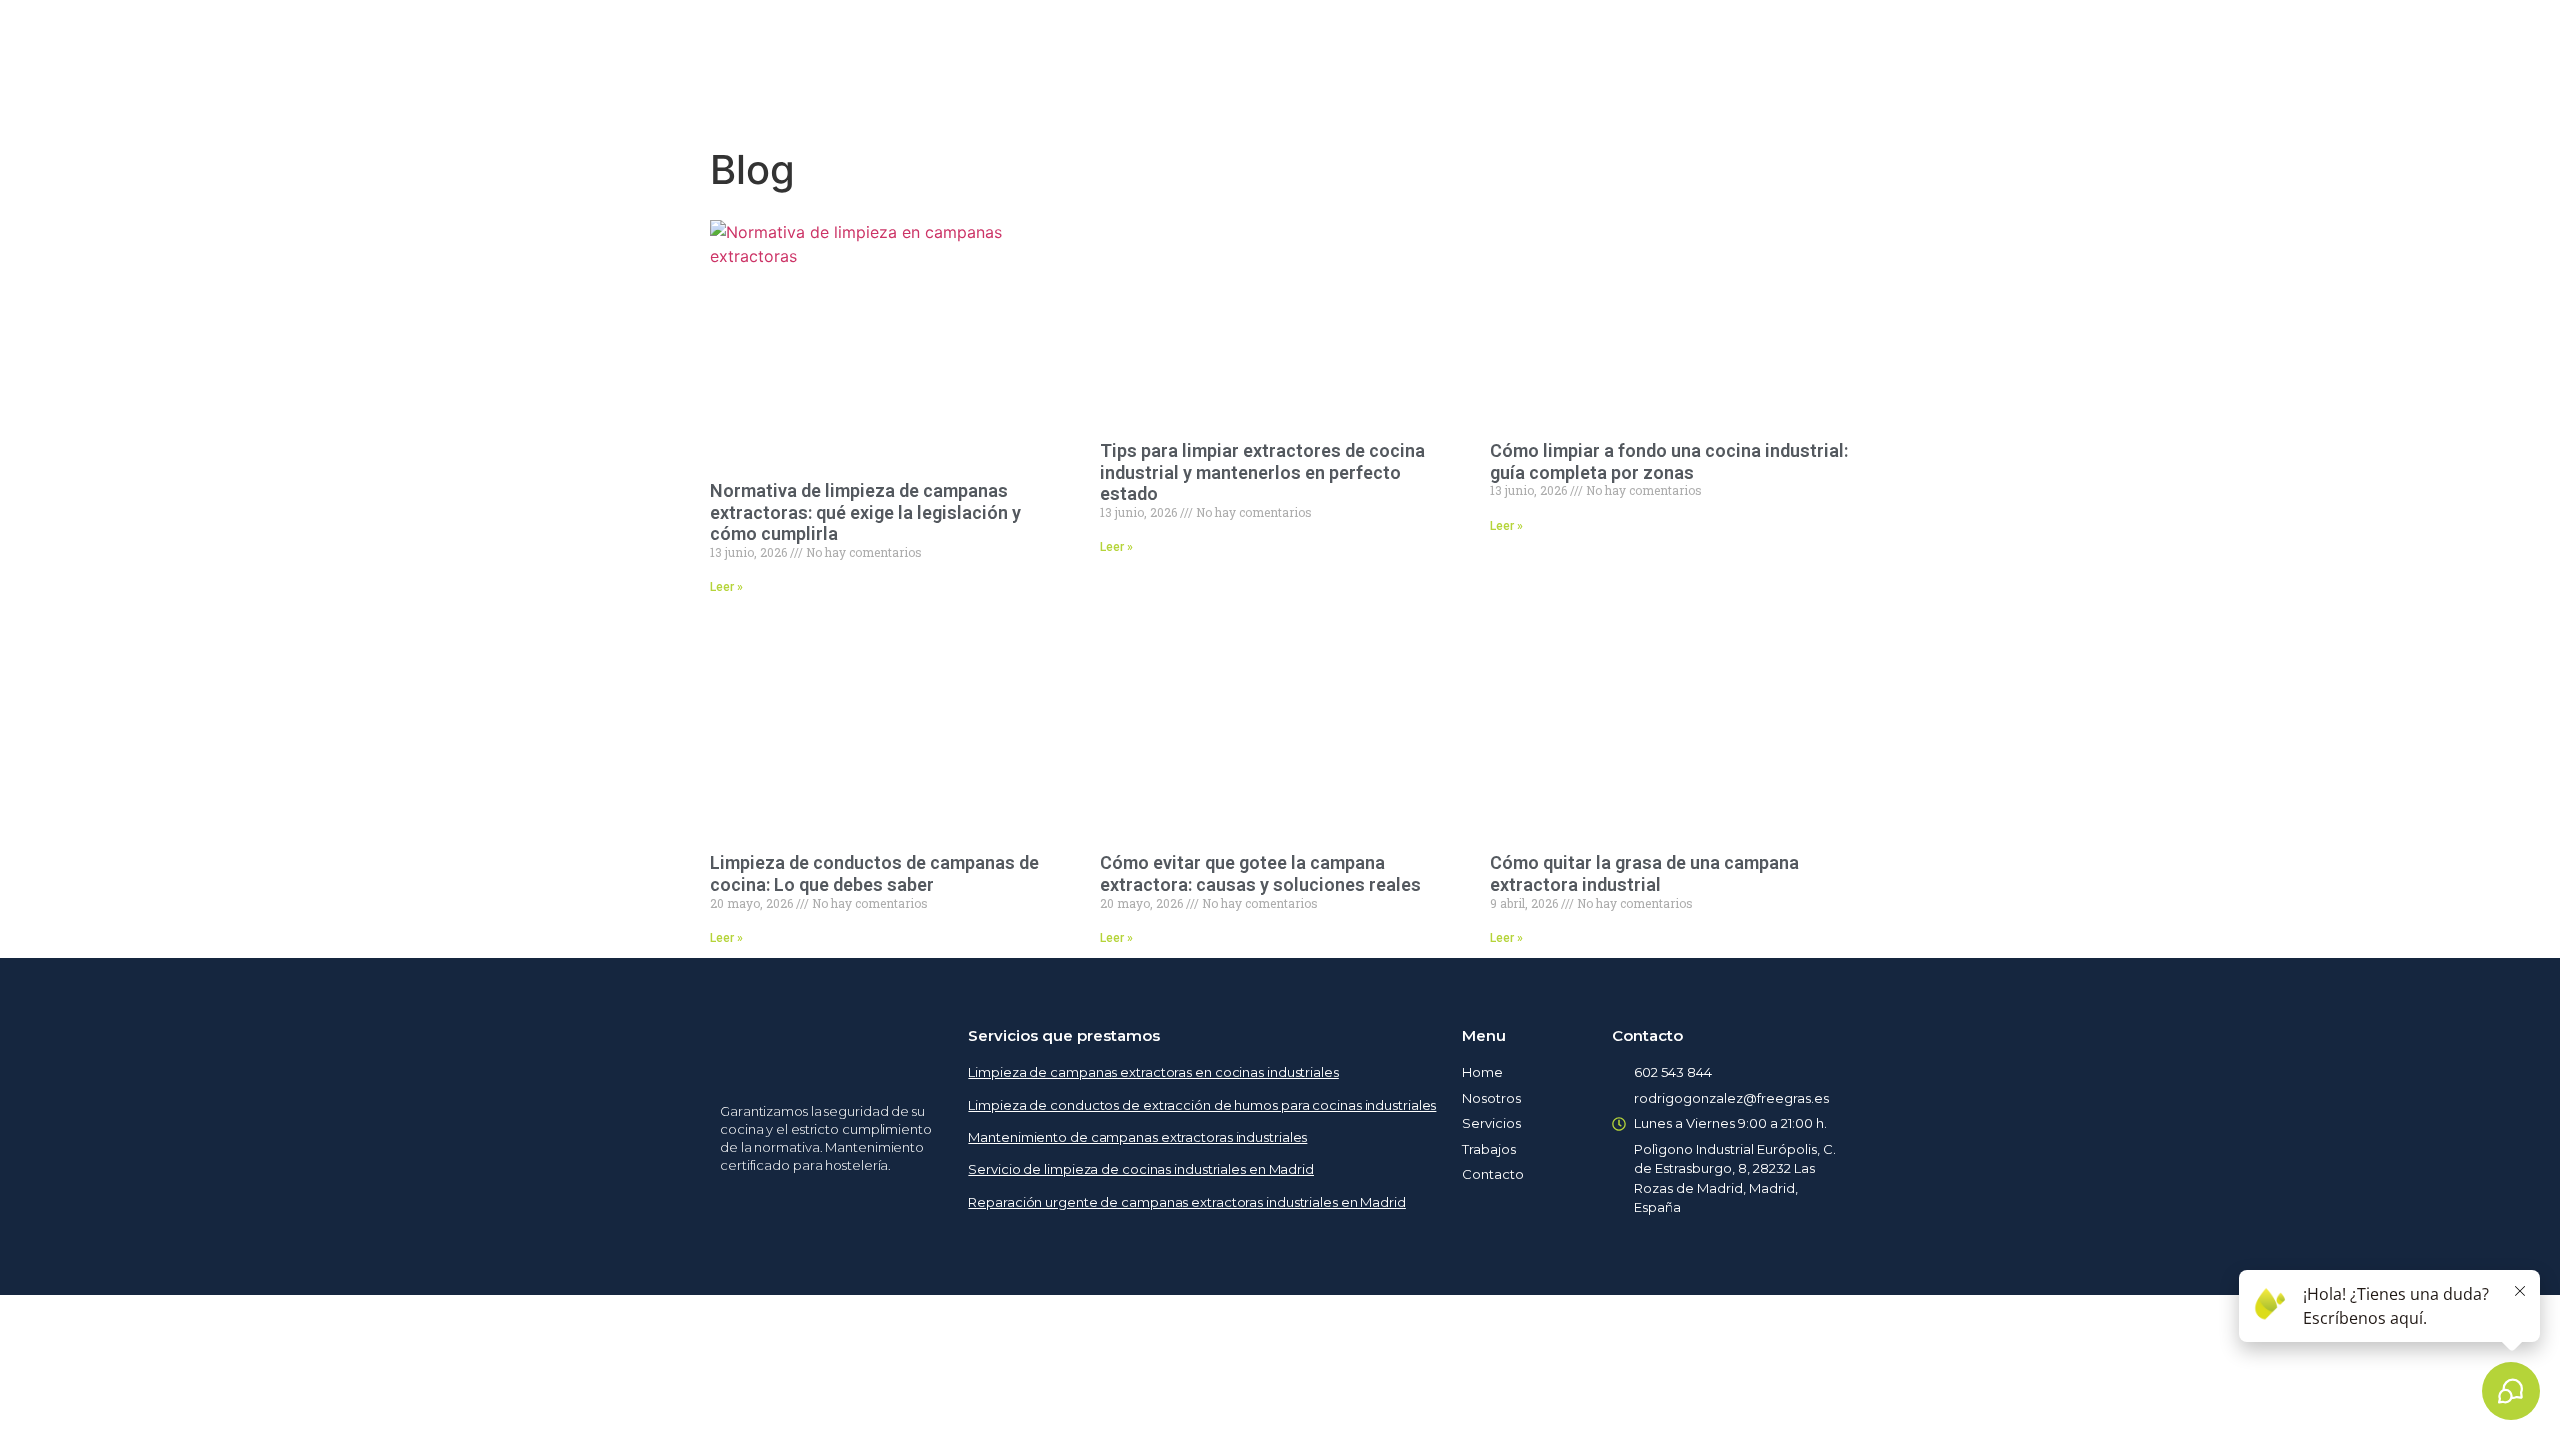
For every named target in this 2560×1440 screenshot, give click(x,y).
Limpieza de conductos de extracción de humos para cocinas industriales (1202, 1105)
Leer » (726, 587)
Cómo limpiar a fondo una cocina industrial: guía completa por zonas (1669, 461)
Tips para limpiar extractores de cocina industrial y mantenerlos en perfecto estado (1262, 472)
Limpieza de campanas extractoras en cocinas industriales (1153, 1072)
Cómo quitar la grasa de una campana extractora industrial (1644, 873)
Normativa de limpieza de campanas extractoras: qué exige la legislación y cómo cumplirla (865, 512)
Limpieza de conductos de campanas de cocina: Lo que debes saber (874, 873)
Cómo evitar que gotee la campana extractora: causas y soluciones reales (1260, 873)
